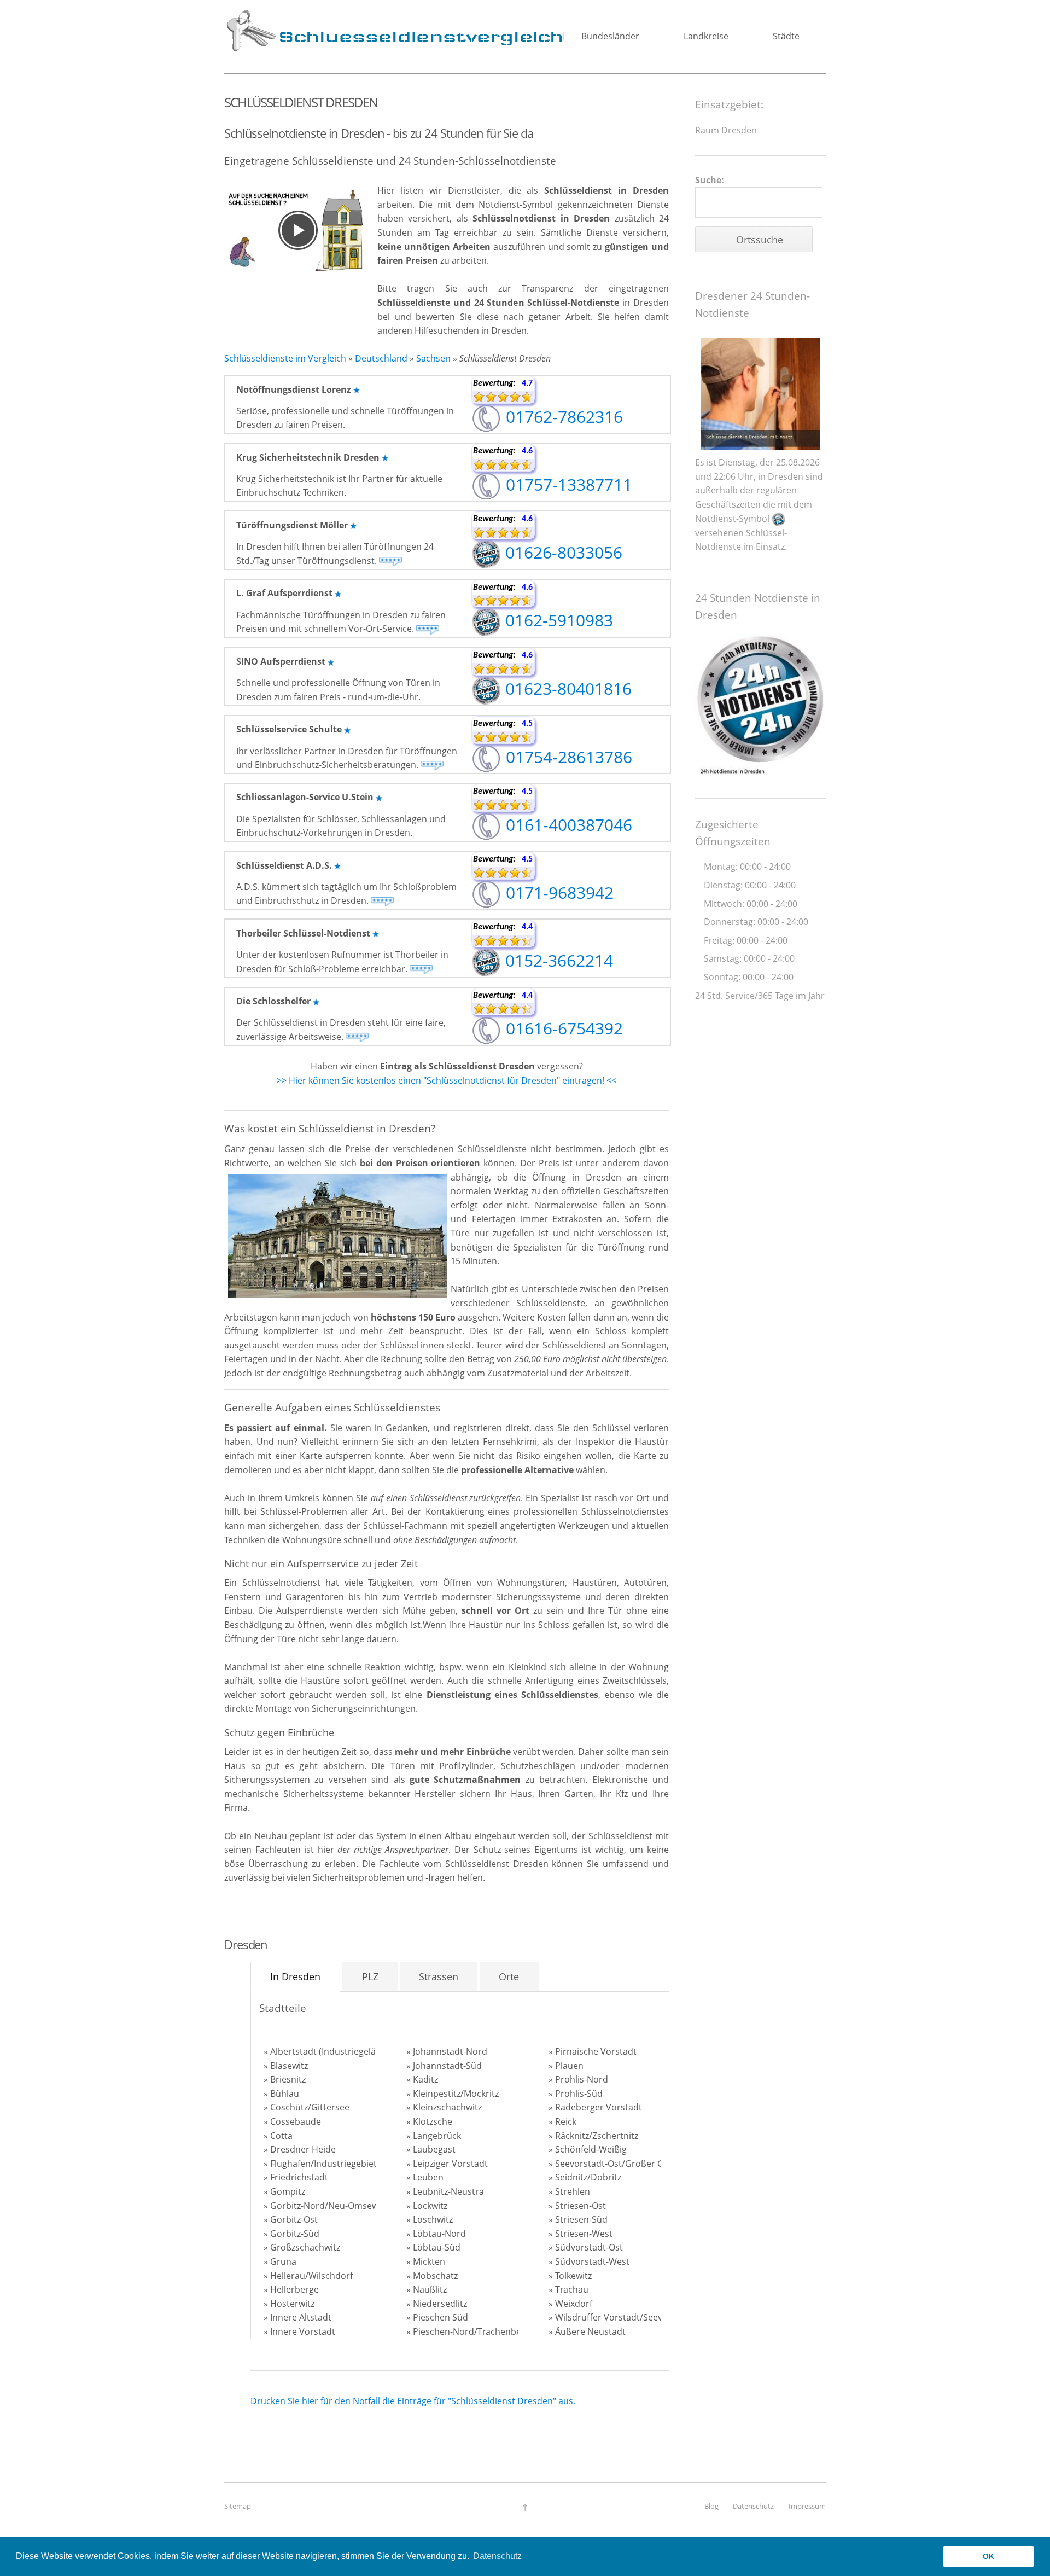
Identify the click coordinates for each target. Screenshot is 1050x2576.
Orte (509, 1976)
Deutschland (381, 358)
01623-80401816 (566, 688)
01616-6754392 (562, 1028)
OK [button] (988, 2556)
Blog (711, 2506)
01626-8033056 (562, 552)
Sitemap (238, 2506)
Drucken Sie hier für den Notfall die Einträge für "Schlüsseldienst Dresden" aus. (413, 2401)
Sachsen (433, 358)
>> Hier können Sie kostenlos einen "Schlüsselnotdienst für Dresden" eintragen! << (447, 1080)
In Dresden (295, 1976)
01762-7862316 (562, 417)
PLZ (370, 1976)
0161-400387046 (567, 825)
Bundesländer (610, 36)
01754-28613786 (567, 757)
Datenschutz (753, 2506)
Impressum (807, 2506)
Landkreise (706, 36)
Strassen (439, 1976)
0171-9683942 (558, 892)
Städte (786, 36)
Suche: (710, 180)
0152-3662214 (557, 960)
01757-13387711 (567, 484)
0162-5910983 (557, 620)
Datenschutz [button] (497, 2556)
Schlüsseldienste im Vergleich (285, 358)
